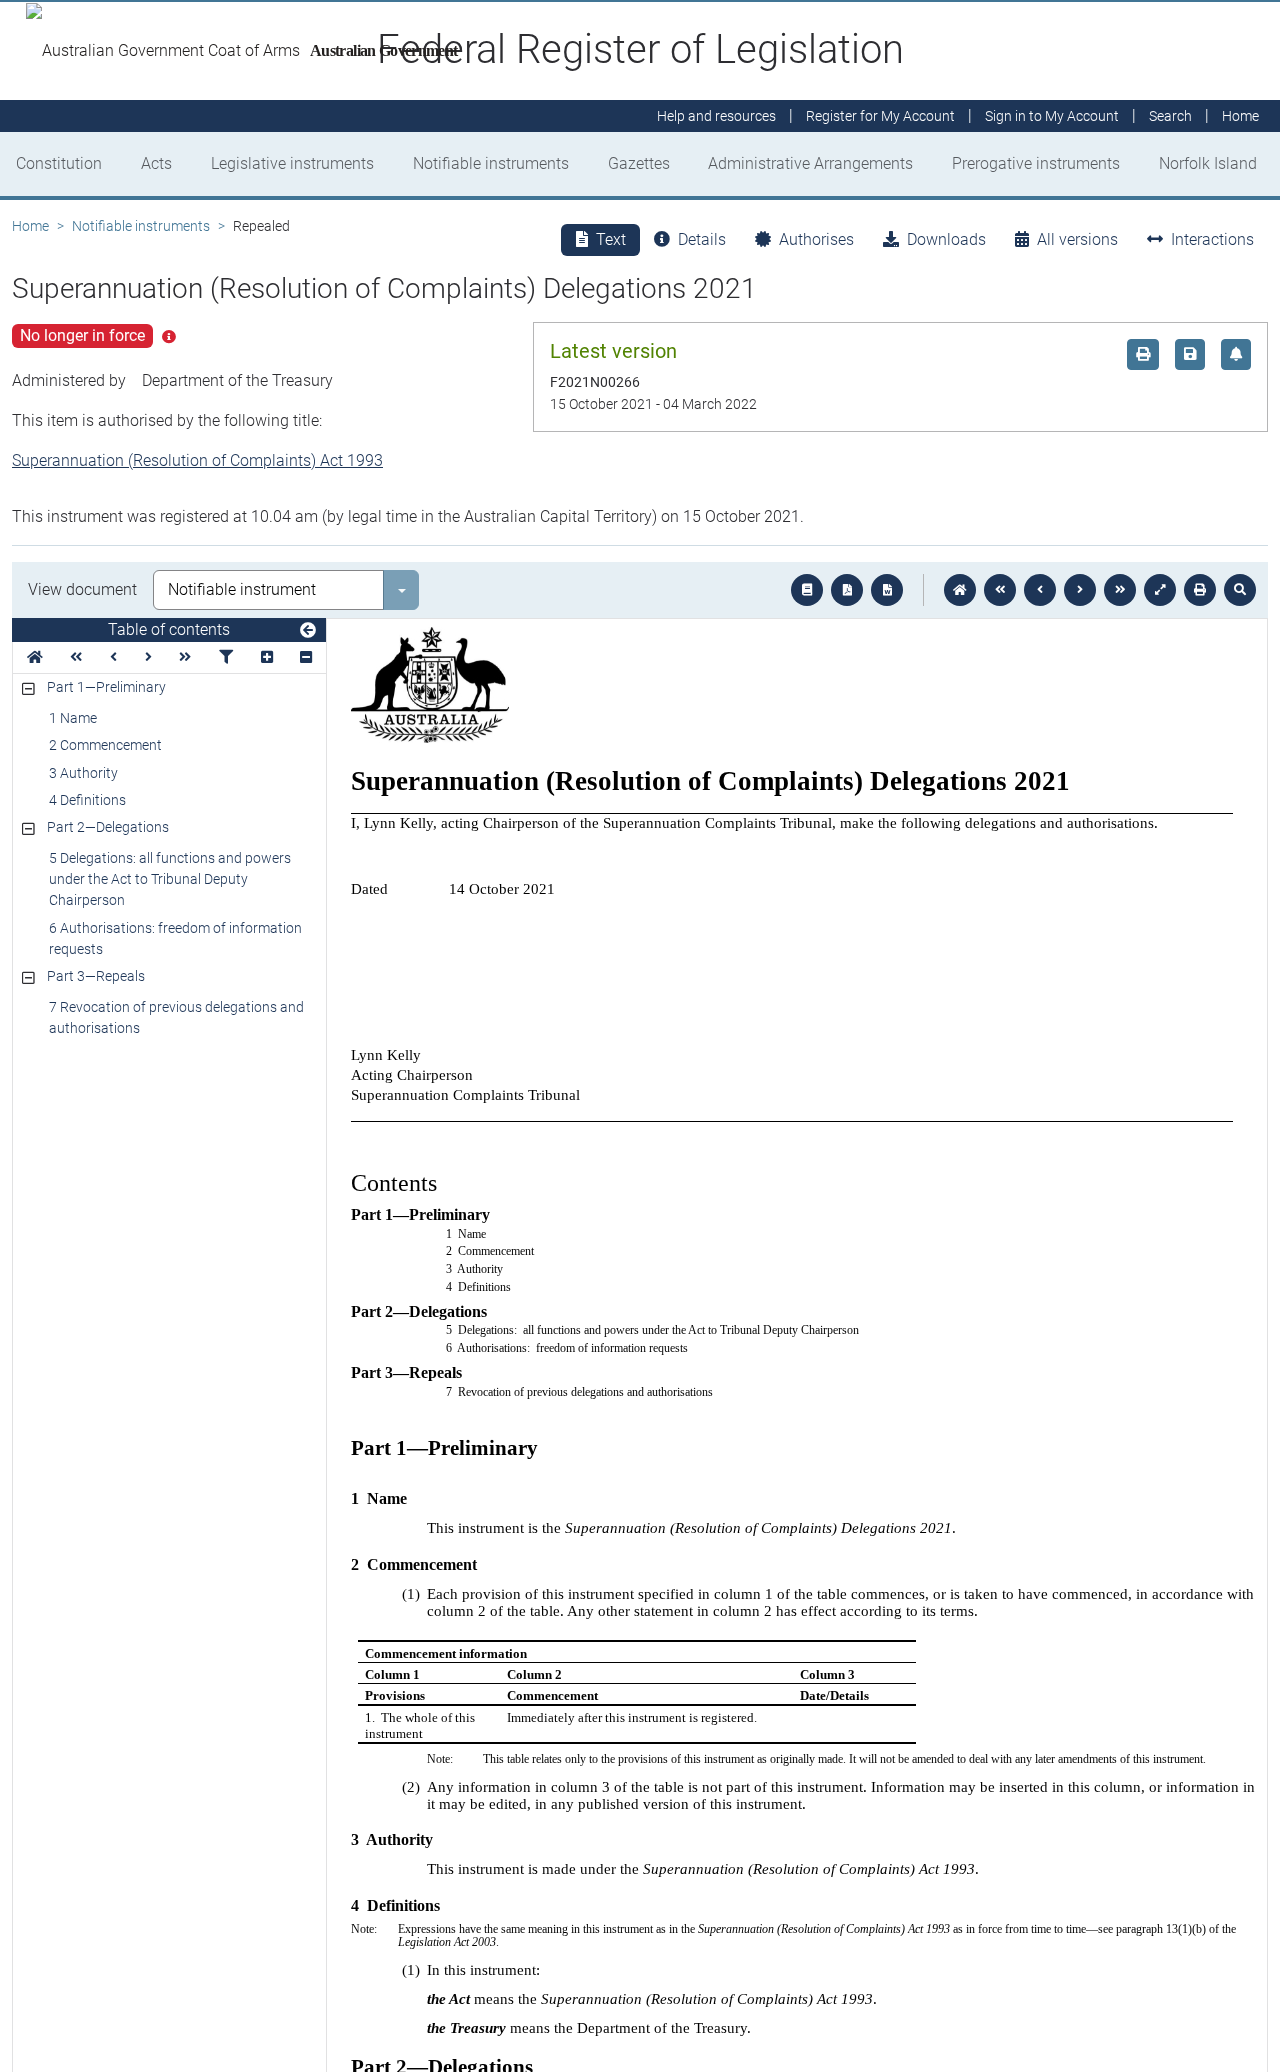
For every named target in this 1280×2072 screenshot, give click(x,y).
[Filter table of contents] (226, 657)
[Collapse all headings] (306, 657)
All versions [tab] (1077, 239)
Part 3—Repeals (96, 976)
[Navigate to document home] (960, 590)
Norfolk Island (1208, 163)
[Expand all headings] (267, 657)
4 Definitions (87, 800)
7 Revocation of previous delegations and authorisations (176, 1017)
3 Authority (83, 773)
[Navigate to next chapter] (1120, 590)
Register (880, 116)
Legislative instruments (292, 163)
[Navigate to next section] (1080, 590)
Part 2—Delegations (108, 827)
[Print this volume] (1200, 590)
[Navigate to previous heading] (113, 657)
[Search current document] (1240, 590)
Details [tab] (702, 239)
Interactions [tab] (1212, 239)
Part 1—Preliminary (106, 687)
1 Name (73, 718)
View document (82, 589)
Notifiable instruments (491, 163)
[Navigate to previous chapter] (1000, 590)
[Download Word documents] (887, 590)
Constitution (59, 163)
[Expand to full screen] (1160, 590)
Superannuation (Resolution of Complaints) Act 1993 (197, 460)
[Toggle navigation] (308, 631)
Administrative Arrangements (810, 163)
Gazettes (639, 163)
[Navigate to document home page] (35, 657)
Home (30, 226)
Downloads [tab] (946, 239)
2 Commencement (105, 745)
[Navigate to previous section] (1040, 590)
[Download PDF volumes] (847, 590)
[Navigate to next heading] (148, 657)
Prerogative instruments (1036, 163)
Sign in (1052, 116)
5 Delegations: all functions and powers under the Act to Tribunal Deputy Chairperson (170, 879)
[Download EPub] (807, 590)
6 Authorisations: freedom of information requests (175, 938)
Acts (156, 163)
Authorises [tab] (816, 239)
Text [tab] (611, 239)
